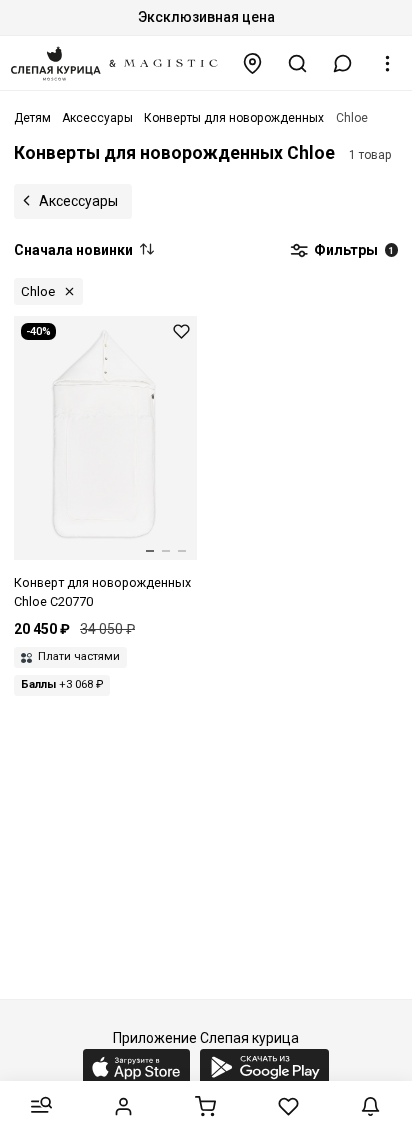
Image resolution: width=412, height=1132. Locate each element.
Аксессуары (78, 201)
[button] (343, 63)
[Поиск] (298, 63)
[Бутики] (253, 63)
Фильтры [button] (352, 250)
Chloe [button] (38, 291)
